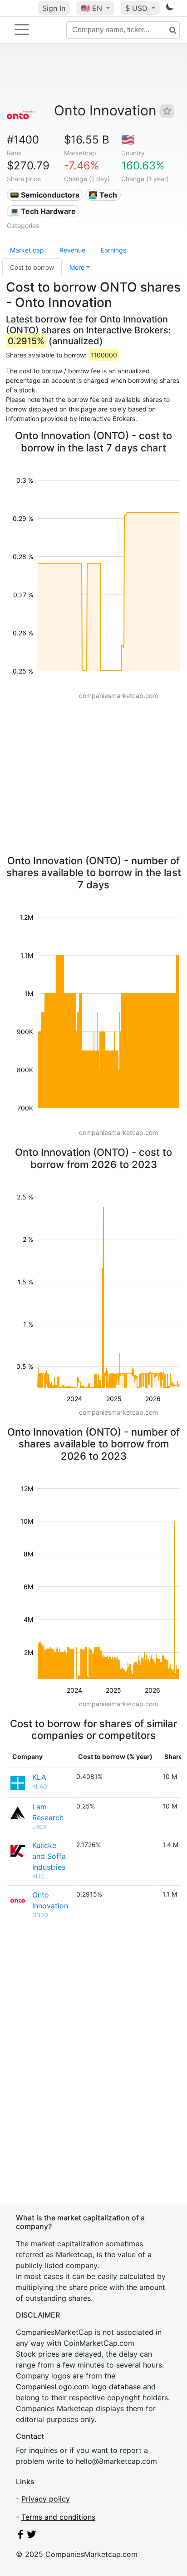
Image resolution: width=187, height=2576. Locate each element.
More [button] (77, 267)
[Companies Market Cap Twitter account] (32, 2536)
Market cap (27, 250)
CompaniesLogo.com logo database (78, 2387)
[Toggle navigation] (22, 30)
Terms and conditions (58, 2517)
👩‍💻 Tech (103, 195)
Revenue (72, 250)
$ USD (138, 8)
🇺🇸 (91, 8)
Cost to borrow (32, 267)
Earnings (113, 250)
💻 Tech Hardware (43, 211)
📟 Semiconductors (45, 195)
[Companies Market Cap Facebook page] (20, 2536)
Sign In (54, 8)
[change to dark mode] (170, 9)
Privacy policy (46, 2499)
